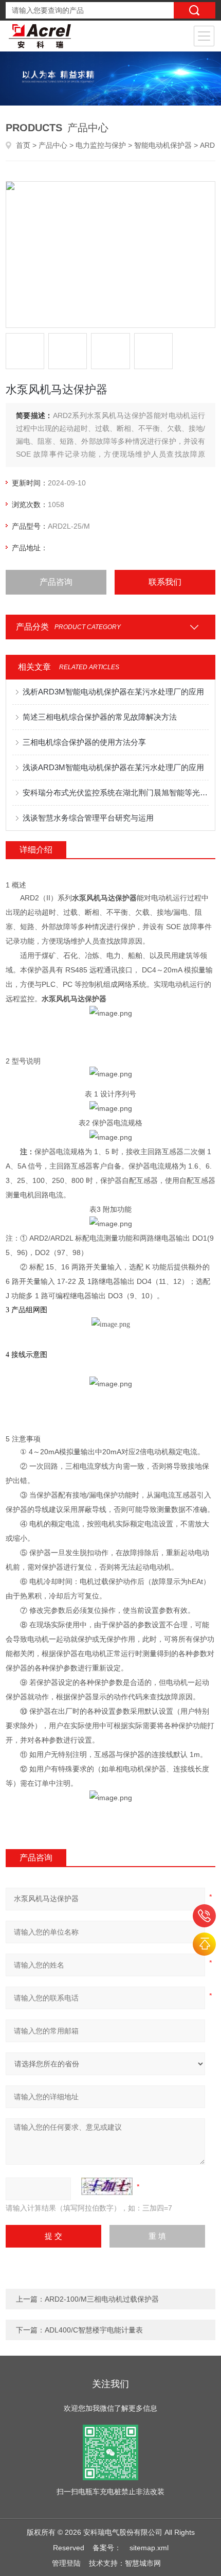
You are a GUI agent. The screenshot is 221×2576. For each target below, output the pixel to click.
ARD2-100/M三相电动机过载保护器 (102, 2299)
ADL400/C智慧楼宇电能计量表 (94, 2330)
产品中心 (53, 145)
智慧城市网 (143, 2563)
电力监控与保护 (101, 145)
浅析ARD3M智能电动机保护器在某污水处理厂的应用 (113, 692)
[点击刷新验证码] (107, 2186)
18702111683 (204, 1916)
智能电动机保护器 (163, 145)
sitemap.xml (149, 2548)
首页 (23, 145)
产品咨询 (56, 582)
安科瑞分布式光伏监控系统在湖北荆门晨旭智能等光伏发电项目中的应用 (116, 793)
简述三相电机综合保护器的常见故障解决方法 (100, 717)
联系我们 (165, 582)
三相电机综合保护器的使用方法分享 (84, 742)
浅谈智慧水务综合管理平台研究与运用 (88, 818)
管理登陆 (66, 2563)
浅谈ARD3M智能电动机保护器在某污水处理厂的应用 (113, 767)
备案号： (107, 2548)
